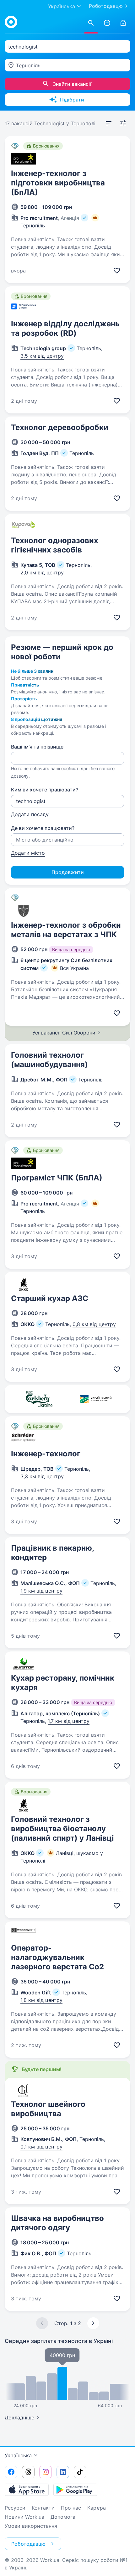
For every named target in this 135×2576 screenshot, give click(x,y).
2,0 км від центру (42, 573)
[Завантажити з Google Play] (75, 2490)
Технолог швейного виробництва (48, 2109)
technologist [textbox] (23, 47)
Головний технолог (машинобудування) (49, 1060)
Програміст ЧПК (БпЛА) (57, 1178)
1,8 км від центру (41, 2000)
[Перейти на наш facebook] (11, 2472)
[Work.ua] (11, 22)
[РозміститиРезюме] (107, 23)
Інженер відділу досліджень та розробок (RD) (65, 328)
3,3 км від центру (42, 1476)
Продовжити (68, 872)
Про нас (71, 2508)
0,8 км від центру (94, 1324)
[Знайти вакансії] (91, 23)
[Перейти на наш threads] (28, 2472)
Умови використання (31, 2526)
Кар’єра (97, 2508)
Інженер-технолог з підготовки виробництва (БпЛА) (58, 183)
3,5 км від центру (42, 356)
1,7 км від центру (69, 1721)
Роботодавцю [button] (28, 2544)
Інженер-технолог (46, 1454)
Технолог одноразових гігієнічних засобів (55, 545)
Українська (18, 2455)
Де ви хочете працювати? (43, 828)
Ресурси (15, 2508)
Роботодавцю (106, 6)
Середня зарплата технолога (59, 2341)
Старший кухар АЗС (50, 1298)
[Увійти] (123, 23)
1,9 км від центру (41, 1591)
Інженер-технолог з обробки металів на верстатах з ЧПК (66, 930)
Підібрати (72, 100)
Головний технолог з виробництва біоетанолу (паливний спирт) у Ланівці (62, 1829)
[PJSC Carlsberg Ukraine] (39, 1399)
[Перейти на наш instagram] (46, 2472)
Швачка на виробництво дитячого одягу (57, 2223)
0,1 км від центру (41, 2147)
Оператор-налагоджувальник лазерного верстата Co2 (57, 1957)
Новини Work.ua (24, 2517)
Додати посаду (30, 814)
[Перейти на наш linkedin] (63, 2472)
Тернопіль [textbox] (28, 65)
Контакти (43, 2508)
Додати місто (28, 853)
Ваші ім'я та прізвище (37, 747)
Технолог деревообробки (60, 427)
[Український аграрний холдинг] (96, 1399)
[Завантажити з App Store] (27, 2490)
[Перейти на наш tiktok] (80, 2472)
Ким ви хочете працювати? (45, 790)
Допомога (63, 2517)
